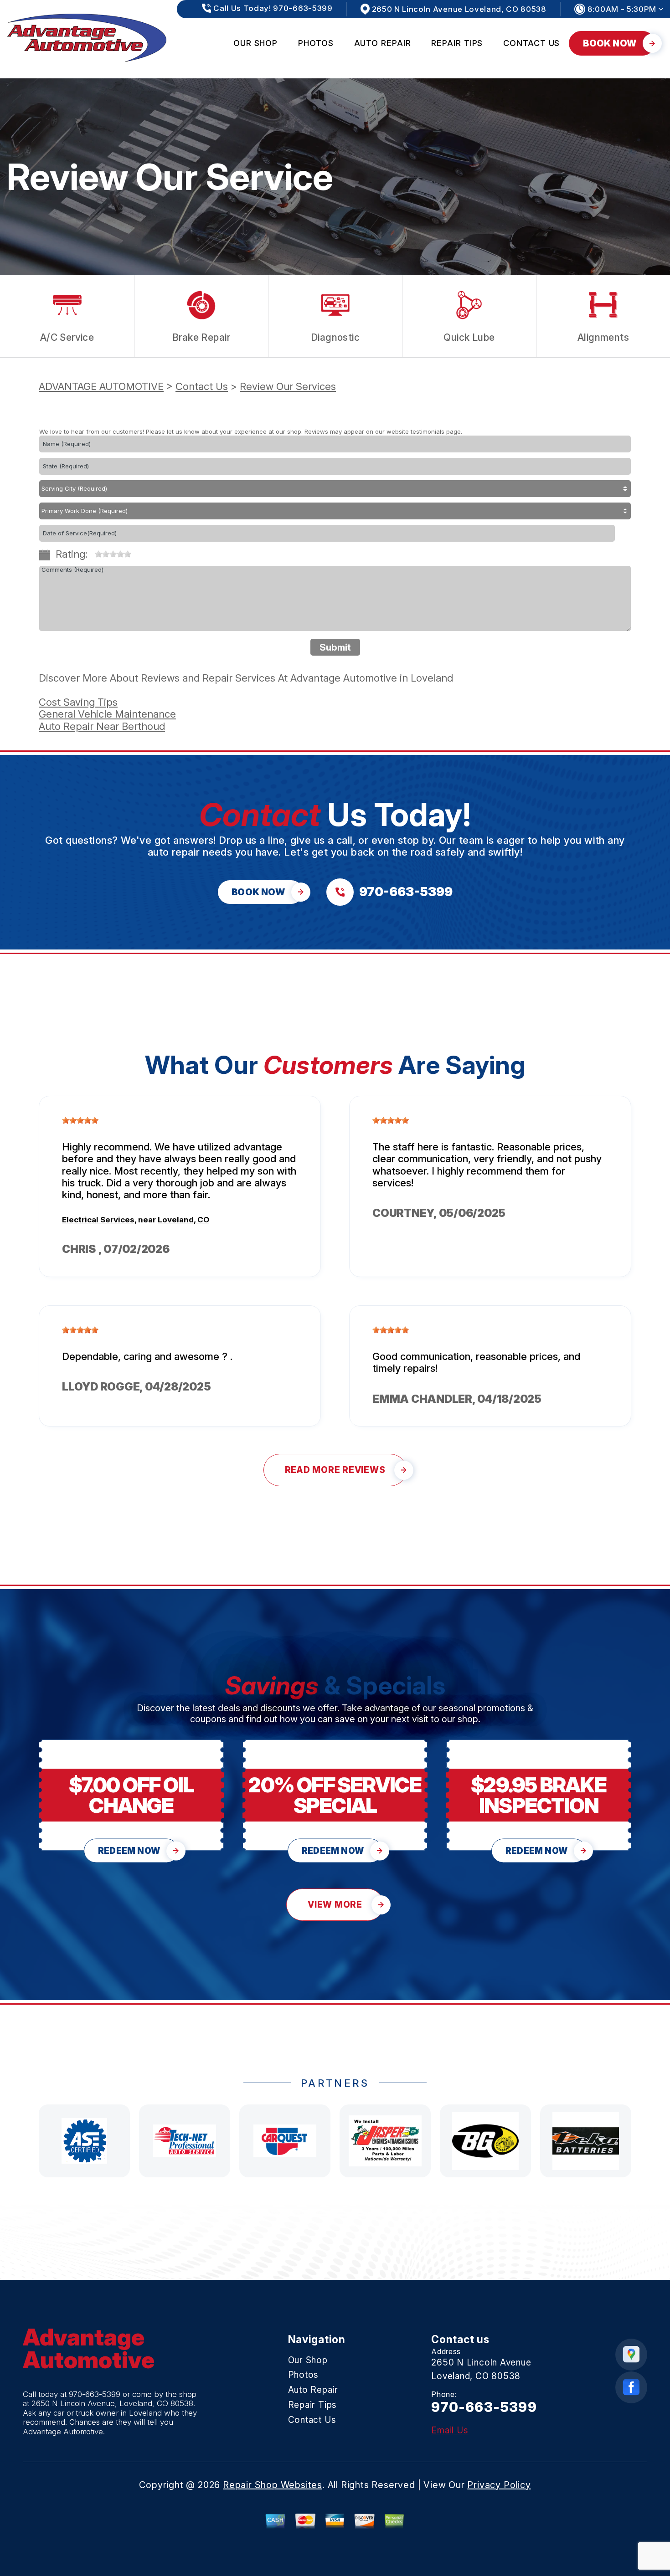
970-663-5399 (95, 2394)
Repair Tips (457, 43)
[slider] (113, 554)
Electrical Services (98, 1220)
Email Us (450, 2430)
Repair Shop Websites (273, 2485)
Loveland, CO (183, 1220)
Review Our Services (288, 386)
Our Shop (255, 43)
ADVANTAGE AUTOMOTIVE (101, 386)
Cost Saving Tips (78, 702)
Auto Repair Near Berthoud (102, 726)
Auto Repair (383, 43)
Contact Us (531, 43)
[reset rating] (91, 552)
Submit (335, 647)
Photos (316, 43)
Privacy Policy (499, 2485)
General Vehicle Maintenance (107, 714)
